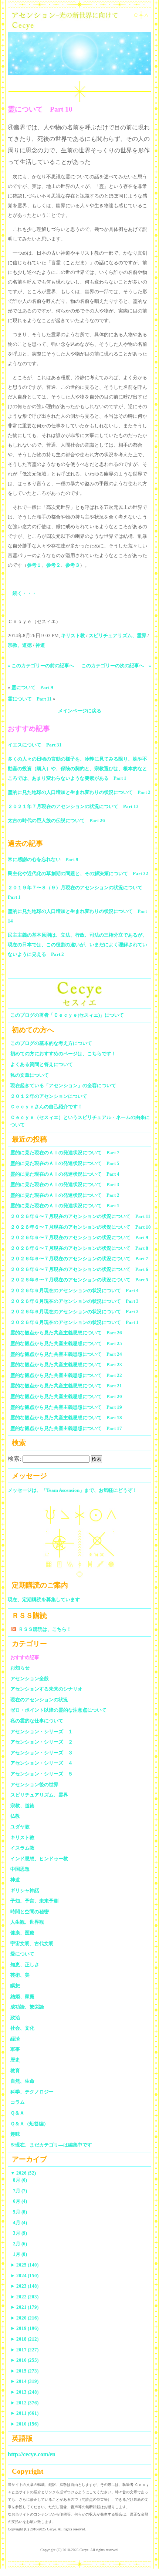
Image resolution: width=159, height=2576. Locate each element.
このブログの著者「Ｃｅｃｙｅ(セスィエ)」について (67, 1015)
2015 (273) (24, 2371)
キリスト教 (73, 635)
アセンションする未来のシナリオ (46, 1689)
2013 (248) (24, 2392)
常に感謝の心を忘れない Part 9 (43, 859)
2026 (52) (23, 2173)
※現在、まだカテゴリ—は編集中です (51, 2145)
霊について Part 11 (30, 699)
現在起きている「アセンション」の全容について (63, 1085)
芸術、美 (20, 1975)
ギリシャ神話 (25, 1890)
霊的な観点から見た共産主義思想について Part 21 (66, 1386)
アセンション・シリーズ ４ (42, 1763)
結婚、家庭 (22, 1996)
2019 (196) (24, 2328)
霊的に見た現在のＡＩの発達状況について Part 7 (65, 1153)
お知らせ (20, 1668)
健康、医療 (22, 1933)
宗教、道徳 (20, 645)
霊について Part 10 (40, 109)
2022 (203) (24, 2297)
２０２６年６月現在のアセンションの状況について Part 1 (75, 1322)
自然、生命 (22, 2081)
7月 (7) (20, 2191)
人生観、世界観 (27, 1922)
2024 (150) (24, 2276)
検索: (14, 1459)
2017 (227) (24, 2350)
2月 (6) (20, 2244)
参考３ (73, 565)
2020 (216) (24, 2318)
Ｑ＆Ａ (20, 2113)
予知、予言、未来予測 (34, 1901)
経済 (15, 2039)
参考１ (34, 565)
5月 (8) (20, 2212)
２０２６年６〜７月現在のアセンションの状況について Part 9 (79, 1237)
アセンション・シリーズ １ (42, 1731)
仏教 (15, 1816)
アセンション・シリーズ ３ (42, 1753)
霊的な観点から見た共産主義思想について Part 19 (66, 1407)
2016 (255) (24, 2360)
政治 (15, 2018)
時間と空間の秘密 (30, 1912)
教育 (15, 2071)
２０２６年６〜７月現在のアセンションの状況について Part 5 (79, 1280)
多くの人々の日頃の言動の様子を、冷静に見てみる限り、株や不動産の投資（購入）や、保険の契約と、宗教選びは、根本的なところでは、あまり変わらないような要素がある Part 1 (77, 769)
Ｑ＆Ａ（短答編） (29, 2124)
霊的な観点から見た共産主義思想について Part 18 (66, 1418)
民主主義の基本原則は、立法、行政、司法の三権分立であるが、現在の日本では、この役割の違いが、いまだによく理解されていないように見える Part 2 (77, 945)
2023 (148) (24, 2286)
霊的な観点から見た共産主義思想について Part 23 (66, 1365)
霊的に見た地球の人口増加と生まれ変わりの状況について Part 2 (79, 792)
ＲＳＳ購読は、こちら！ (45, 1629)
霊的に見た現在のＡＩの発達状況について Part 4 (65, 1174)
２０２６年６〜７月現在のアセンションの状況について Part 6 (79, 1269)
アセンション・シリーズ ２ (42, 1742)
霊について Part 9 (32, 687)
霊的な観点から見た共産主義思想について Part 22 (66, 1375)
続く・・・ (25, 593)
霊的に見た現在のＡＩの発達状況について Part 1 (65, 1206)
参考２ (53, 565)
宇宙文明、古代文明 (32, 1943)
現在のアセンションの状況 (39, 1700)
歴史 (15, 2060)
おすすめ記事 (25, 1657)
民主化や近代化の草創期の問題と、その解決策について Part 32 (78, 873)
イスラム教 (22, 1848)
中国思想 (20, 1869)
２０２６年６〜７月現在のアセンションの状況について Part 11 (80, 1216)
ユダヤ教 (20, 1827)
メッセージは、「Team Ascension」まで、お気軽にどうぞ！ (72, 1490)
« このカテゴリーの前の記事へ (41, 665)
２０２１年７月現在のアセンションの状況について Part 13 (73, 806)
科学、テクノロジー (32, 2092)
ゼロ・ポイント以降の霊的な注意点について (58, 1710)
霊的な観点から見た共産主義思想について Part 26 (66, 1333)
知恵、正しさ (25, 1965)
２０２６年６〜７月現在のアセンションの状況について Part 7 (79, 1259)
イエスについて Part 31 (35, 745)
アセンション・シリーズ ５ (42, 1774)
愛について (22, 1954)
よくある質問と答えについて (42, 1064)
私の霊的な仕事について (37, 1721)
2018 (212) (24, 2339)
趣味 (15, 2134)
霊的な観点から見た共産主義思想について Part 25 (66, 1343)
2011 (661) (24, 2413)
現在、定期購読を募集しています (44, 1600)
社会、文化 (22, 2028)
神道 (40, 645)
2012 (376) (24, 2403)
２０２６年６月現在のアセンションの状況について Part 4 (75, 1290)
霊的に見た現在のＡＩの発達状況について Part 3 (65, 1184)
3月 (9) (20, 2233)
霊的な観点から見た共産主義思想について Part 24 (66, 1354)
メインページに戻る (80, 711)
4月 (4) (20, 2223)
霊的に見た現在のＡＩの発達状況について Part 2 (65, 1195)
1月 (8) (20, 2254)
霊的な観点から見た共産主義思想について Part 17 (66, 1428)
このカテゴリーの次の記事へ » (116, 665)
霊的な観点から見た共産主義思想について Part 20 (66, 1396)
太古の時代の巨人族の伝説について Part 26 (56, 820)
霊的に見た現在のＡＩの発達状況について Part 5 (65, 1163)
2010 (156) (24, 2424)
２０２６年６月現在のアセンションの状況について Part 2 (75, 1312)
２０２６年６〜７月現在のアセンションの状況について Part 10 (81, 1227)
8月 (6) (20, 2180)
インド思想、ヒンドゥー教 (39, 1859)
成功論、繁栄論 (27, 2007)
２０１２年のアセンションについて (49, 1096)
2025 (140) (24, 2265)
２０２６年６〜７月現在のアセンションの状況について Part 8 (79, 1248)
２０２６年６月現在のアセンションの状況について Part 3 (75, 1301)
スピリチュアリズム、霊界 (118, 635)
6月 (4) (20, 2201)
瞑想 (15, 1986)
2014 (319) (24, 2381)
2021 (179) (24, 2307)
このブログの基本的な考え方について (51, 1043)
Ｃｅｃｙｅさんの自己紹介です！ (46, 1107)
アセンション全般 (30, 1678)
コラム (18, 2102)
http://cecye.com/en (32, 2454)
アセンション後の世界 (34, 1784)
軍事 (15, 2049)
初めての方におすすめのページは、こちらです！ (63, 1054)
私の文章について (30, 1075)
